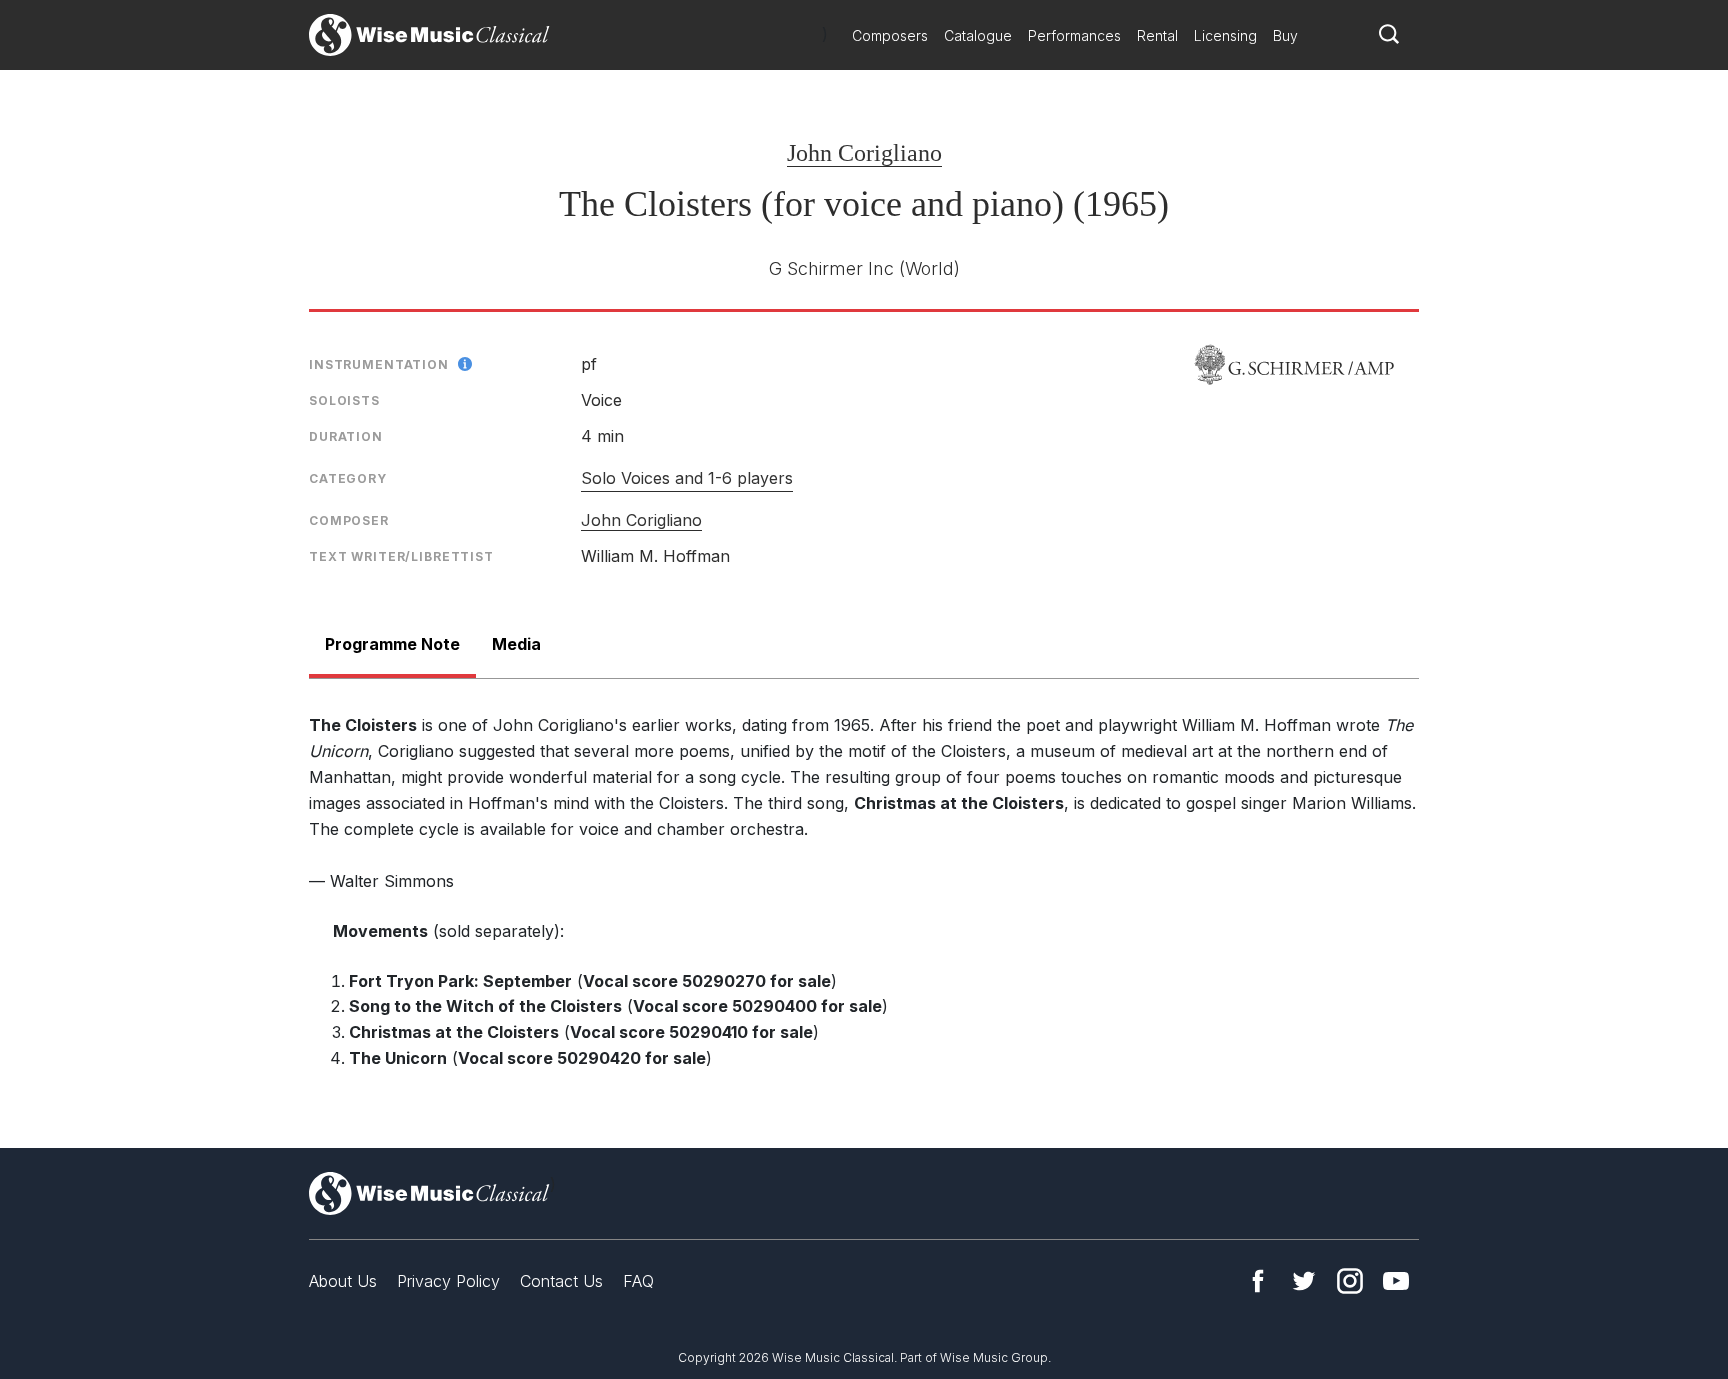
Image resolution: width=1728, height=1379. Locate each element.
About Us (343, 1281)
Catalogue (978, 35)
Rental (1157, 35)
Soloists (344, 400)
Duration (346, 436)
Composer (349, 520)
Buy (1285, 35)
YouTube (1396, 1281)
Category (348, 478)
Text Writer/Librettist (401, 556)
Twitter (1304, 1281)
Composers (890, 35)
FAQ (638, 1281)
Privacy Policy (448, 1281)
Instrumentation (379, 364)
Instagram (1350, 1281)
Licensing (1225, 35)
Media (516, 644)
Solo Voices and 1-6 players (687, 478)
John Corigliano (864, 153)
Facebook (1258, 1281)
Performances (1074, 35)
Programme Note (392, 644)
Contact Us (561, 1281)
